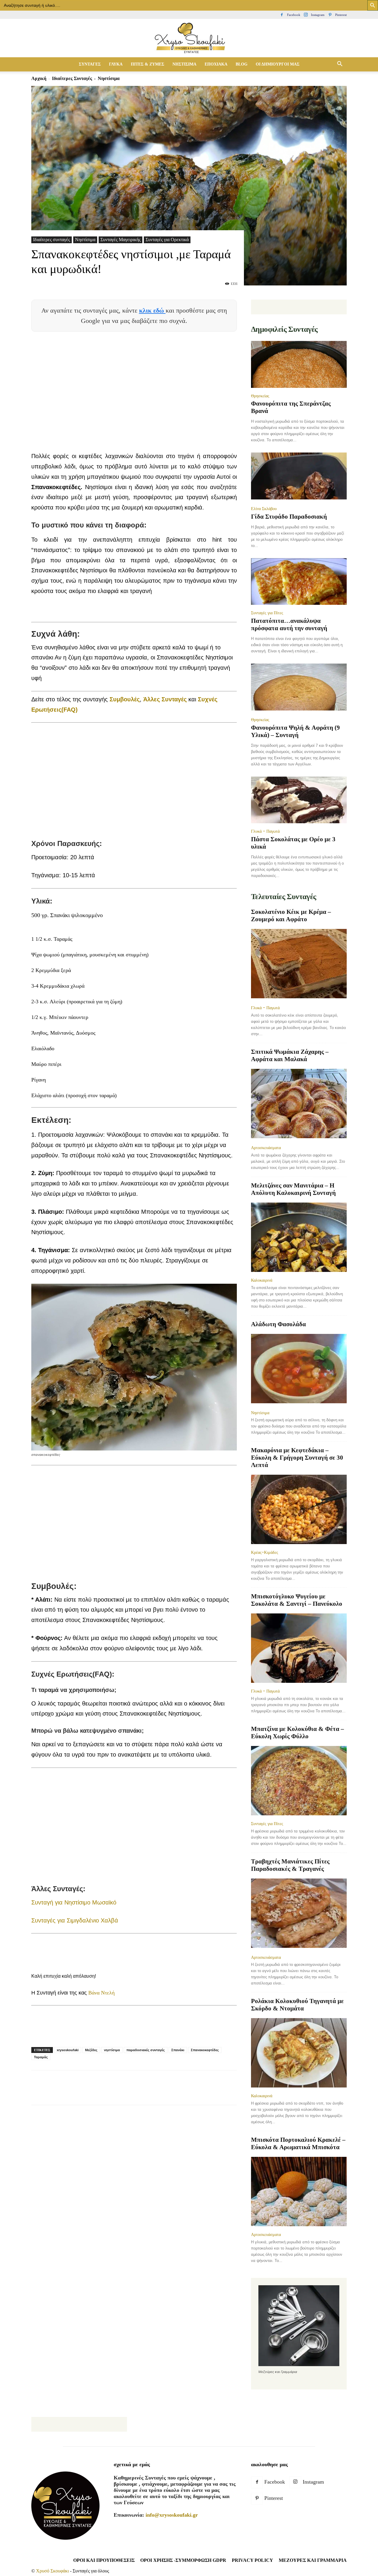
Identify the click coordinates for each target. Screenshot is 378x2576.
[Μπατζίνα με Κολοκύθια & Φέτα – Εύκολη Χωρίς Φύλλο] (299, 1781)
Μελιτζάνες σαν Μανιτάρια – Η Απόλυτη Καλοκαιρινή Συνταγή (293, 1189)
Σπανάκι (178, 2050)
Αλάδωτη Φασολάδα (278, 1324)
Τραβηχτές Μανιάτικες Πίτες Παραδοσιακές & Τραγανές (290, 1865)
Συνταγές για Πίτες (267, 613)
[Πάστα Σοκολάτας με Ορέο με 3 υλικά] (299, 800)
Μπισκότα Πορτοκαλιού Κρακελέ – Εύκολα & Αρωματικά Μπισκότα (298, 2143)
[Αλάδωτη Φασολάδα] (299, 1369)
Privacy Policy (252, 2560)
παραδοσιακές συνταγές (146, 2050)
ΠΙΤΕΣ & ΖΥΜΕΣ (148, 64)
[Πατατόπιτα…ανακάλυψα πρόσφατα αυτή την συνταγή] (299, 582)
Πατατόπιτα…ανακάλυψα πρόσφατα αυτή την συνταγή (289, 624)
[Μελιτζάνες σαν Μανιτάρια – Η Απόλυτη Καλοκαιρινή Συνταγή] (299, 1237)
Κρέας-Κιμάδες (265, 1552)
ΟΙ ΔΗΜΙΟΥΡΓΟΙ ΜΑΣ (278, 64)
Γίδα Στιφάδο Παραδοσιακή (289, 517)
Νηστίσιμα (85, 240)
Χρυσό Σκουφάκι (52, 2571)
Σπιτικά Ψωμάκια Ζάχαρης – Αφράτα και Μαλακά (290, 1055)
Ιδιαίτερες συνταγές (72, 78)
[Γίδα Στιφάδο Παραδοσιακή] (299, 477)
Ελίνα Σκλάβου (264, 509)
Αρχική (39, 78)
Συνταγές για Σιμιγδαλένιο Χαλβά (75, 1920)
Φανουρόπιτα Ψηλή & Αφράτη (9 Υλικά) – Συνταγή (295, 731)
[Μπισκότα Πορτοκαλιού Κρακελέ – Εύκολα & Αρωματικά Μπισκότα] (299, 2192)
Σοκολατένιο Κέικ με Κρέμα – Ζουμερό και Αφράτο (291, 915)
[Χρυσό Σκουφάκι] (189, 39)
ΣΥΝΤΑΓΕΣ (90, 64)
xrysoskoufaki (68, 2050)
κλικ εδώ (152, 310)
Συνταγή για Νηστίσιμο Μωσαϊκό (74, 1902)
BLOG (242, 64)
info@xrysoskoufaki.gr (172, 2515)
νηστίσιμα (112, 2050)
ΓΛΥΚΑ (116, 64)
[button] (340, 64)
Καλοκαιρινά (262, 1280)
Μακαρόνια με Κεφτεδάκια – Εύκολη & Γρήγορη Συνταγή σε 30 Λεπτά (297, 1458)
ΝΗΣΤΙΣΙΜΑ (184, 64)
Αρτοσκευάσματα (266, 1148)
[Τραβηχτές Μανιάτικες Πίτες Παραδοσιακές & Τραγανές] (299, 1914)
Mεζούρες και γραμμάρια (313, 2560)
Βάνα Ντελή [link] (101, 1993)
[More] (145, 2093)
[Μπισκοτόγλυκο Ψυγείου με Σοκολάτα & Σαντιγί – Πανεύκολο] (299, 1648)
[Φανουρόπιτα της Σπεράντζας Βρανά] (299, 364)
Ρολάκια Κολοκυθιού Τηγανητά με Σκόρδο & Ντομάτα (297, 2005)
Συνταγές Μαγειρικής (120, 240)
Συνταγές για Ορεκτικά (167, 240)
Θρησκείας (260, 396)
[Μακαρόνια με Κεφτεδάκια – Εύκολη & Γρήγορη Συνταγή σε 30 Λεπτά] (299, 1509)
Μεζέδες (91, 2050)
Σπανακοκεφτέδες (205, 2050)
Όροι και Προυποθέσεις (104, 2560)
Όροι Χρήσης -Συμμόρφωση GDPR (183, 2560)
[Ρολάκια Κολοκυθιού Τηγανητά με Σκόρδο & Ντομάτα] (299, 2053)
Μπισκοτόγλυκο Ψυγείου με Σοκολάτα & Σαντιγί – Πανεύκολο (297, 1600)
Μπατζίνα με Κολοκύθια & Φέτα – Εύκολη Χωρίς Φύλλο (298, 1733)
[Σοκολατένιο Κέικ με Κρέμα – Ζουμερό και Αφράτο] (299, 964)
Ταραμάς (41, 2057)
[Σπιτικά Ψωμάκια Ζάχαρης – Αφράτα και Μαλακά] (299, 1104)
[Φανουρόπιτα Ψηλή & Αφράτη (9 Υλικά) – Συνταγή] (299, 688)
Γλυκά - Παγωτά (265, 831)
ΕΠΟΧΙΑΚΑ (216, 64)
